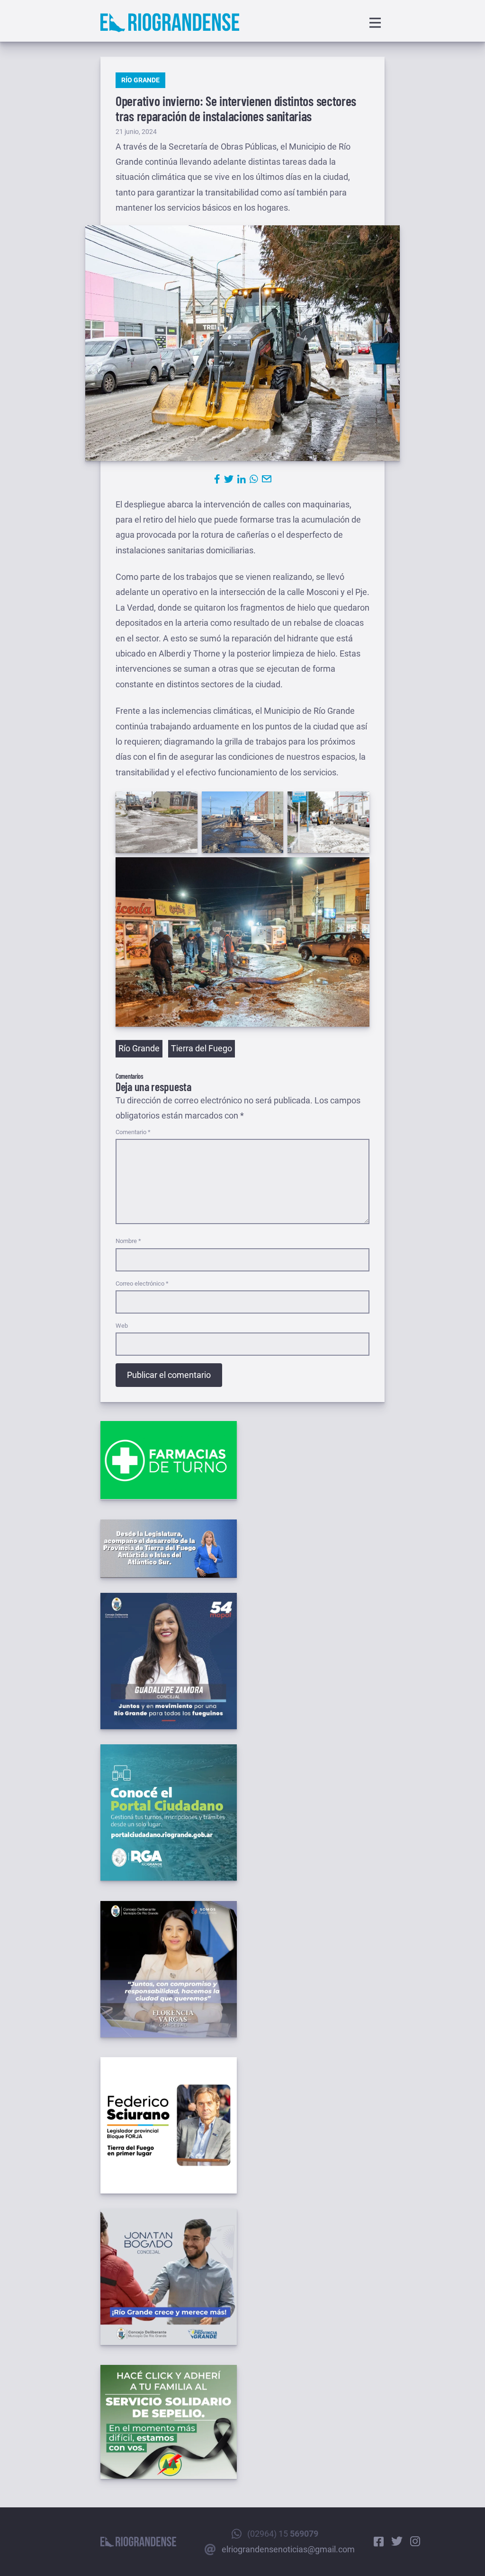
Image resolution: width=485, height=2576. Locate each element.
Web (122, 1326)
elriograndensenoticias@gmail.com (288, 2549)
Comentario (133, 1132)
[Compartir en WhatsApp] (254, 479)
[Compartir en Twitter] (229, 479)
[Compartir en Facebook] (217, 479)
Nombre (128, 1241)
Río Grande (140, 80)
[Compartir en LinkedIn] (242, 479)
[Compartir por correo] (267, 479)
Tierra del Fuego (202, 1048)
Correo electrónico (142, 1284)
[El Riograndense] (170, 23)
